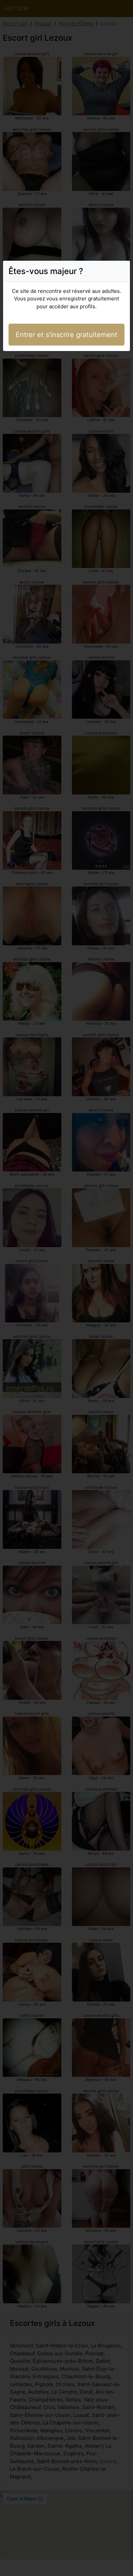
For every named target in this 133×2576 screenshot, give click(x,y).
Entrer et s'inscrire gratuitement (66, 335)
